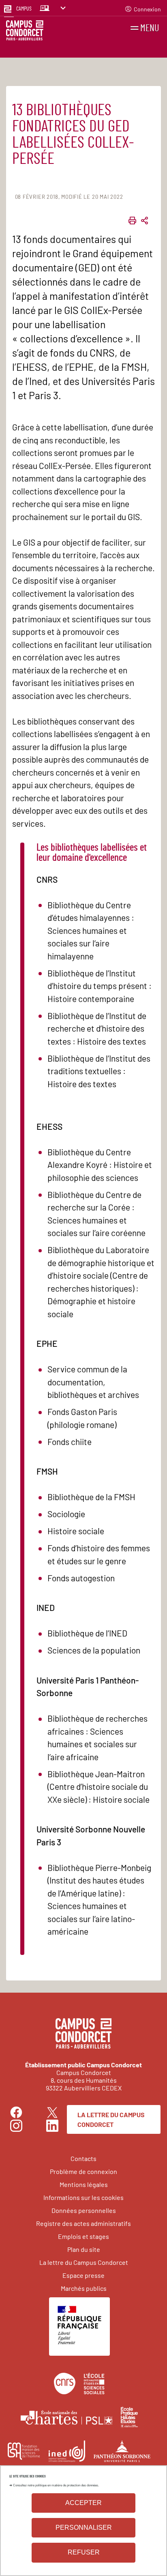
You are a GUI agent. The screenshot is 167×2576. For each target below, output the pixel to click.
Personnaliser (84, 2528)
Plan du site (84, 2249)
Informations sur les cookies (83, 2197)
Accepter (83, 2503)
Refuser (84, 2552)
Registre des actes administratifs (83, 2223)
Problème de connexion (83, 2171)
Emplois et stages (83, 2236)
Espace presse (83, 2275)
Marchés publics (84, 2288)
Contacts (83, 2158)
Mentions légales (84, 2184)
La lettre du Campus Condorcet (111, 2119)
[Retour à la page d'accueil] (25, 32)
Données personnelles (84, 2210)
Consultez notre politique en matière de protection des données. (56, 2485)
